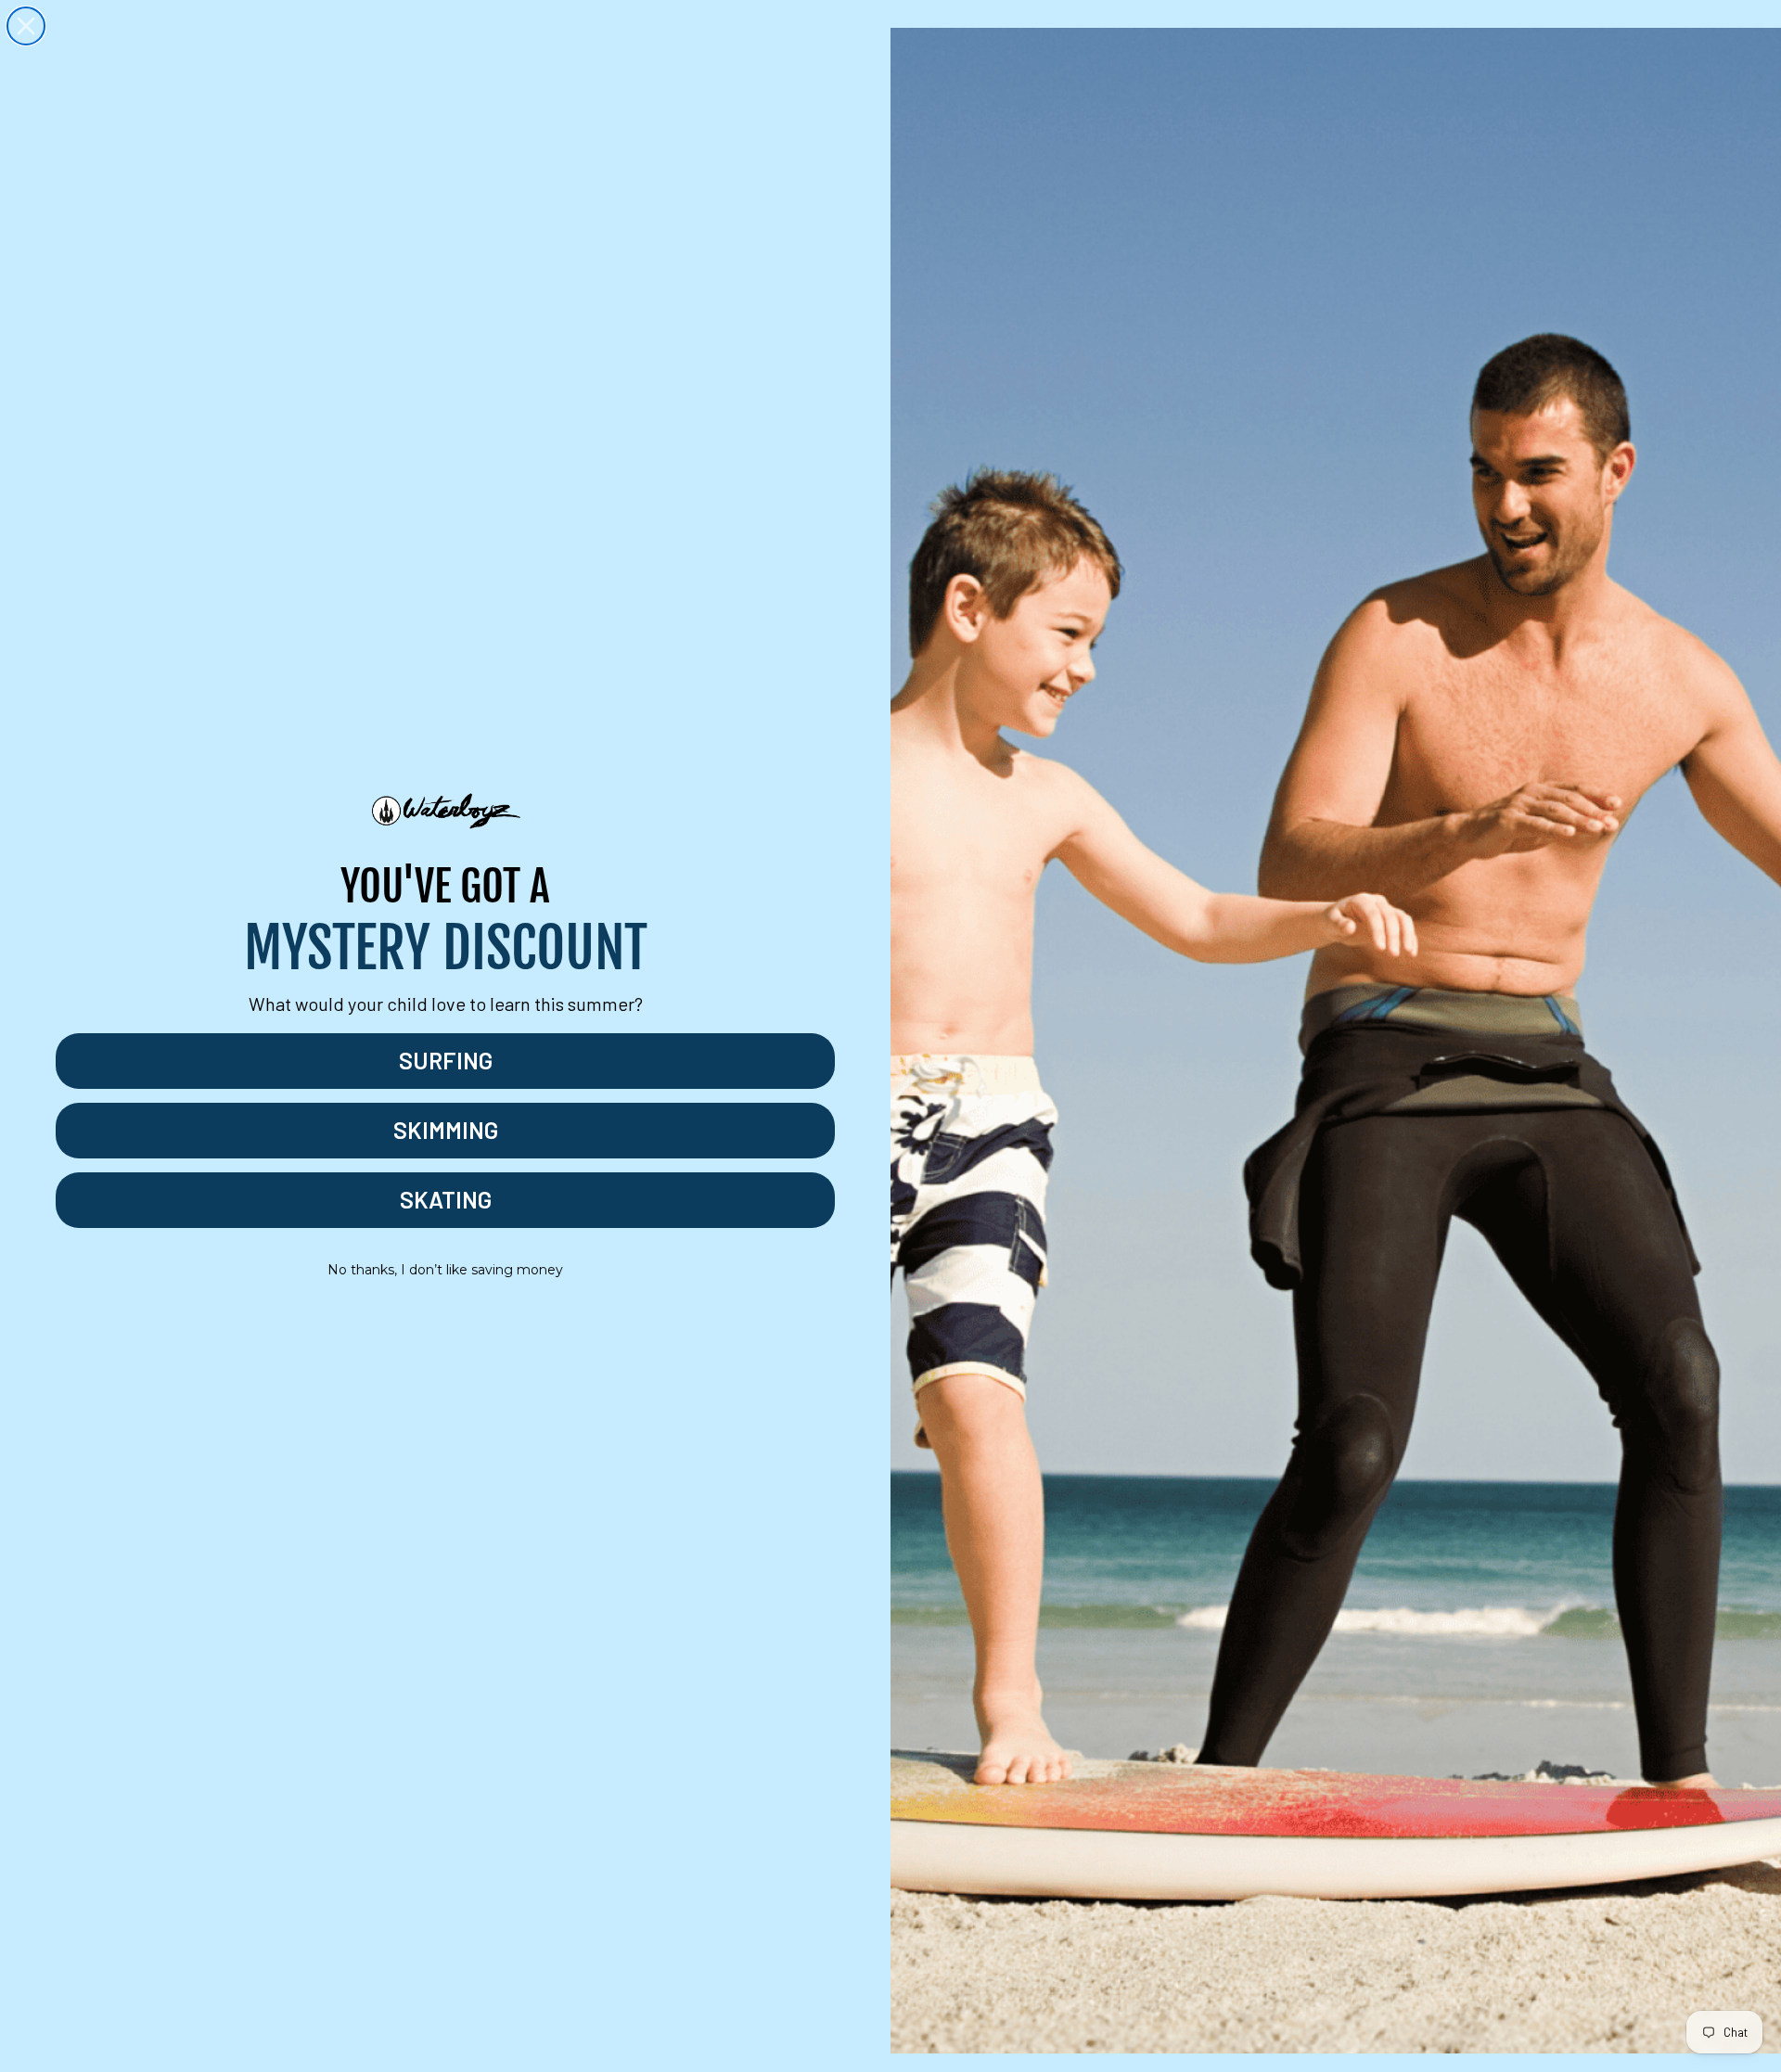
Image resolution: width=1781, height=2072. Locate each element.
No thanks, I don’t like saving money (445, 1270)
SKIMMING (446, 1130)
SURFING (446, 1060)
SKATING (446, 1199)
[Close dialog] (26, 26)
